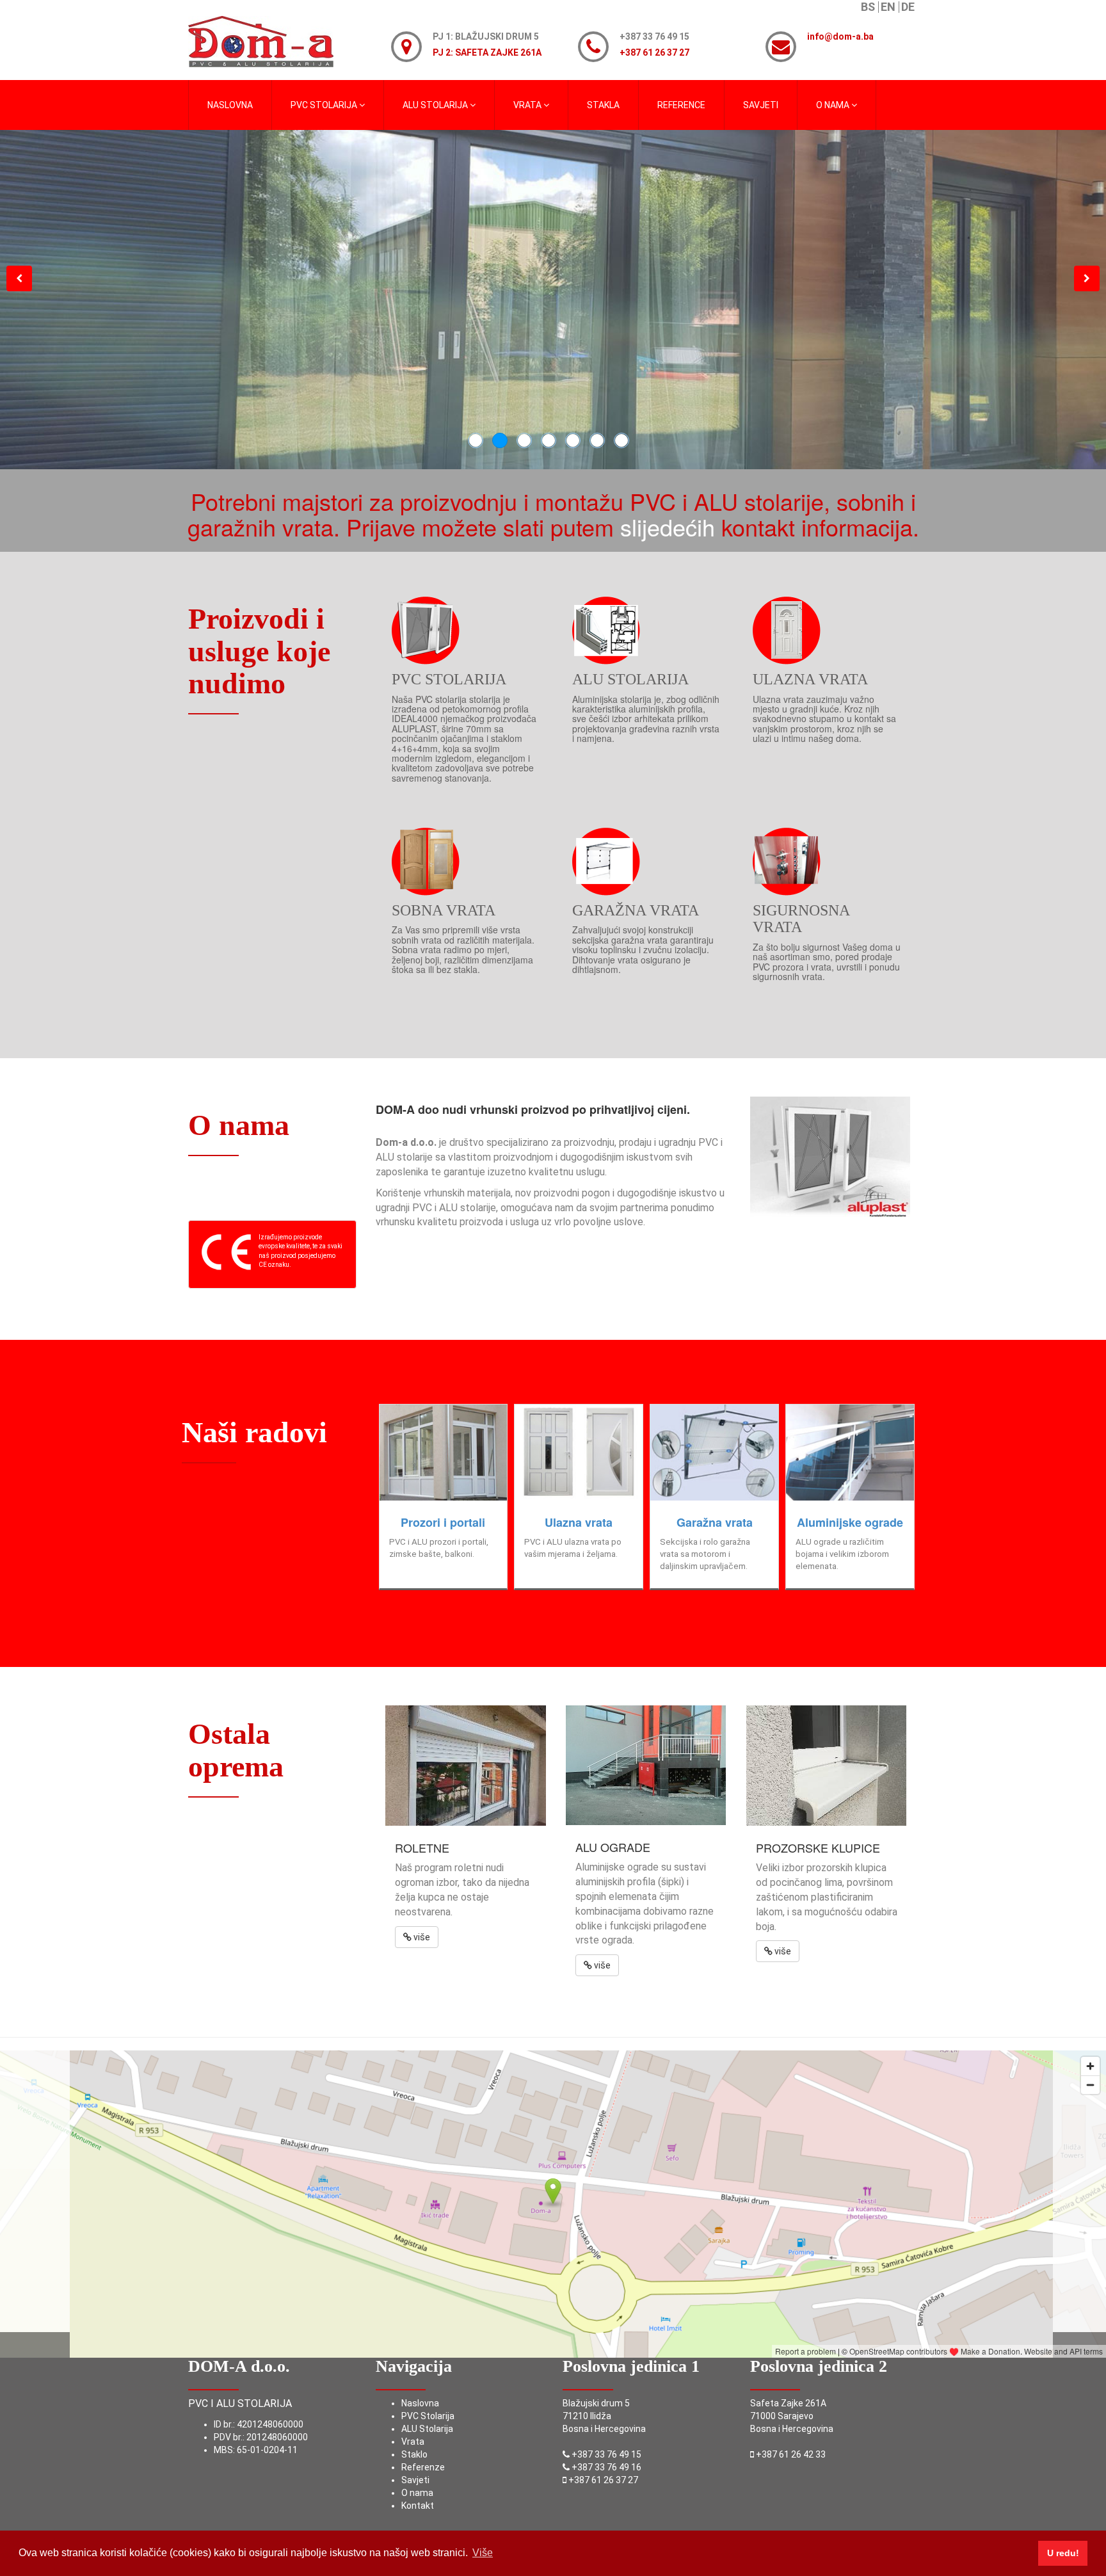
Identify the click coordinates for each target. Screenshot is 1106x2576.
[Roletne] (466, 1766)
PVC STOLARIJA (325, 105)
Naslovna (420, 2403)
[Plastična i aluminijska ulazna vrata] (579, 1453)
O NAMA (834, 105)
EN (888, 7)
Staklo (414, 2454)
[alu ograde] (646, 1765)
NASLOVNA (230, 105)
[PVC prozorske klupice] (827, 1766)
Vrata (413, 2442)
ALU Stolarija (427, 2429)
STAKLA (603, 105)
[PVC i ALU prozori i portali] (444, 1453)
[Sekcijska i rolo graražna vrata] (714, 1453)
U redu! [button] (1063, 2553)
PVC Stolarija (428, 2416)
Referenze (423, 2467)
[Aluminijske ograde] (850, 1453)
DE (908, 7)
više (421, 1937)
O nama (417, 2493)
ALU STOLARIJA (436, 105)
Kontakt (418, 2506)
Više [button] (483, 2553)
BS (868, 7)
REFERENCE (681, 105)
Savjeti (761, 105)
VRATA (528, 105)
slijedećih (671, 527)
